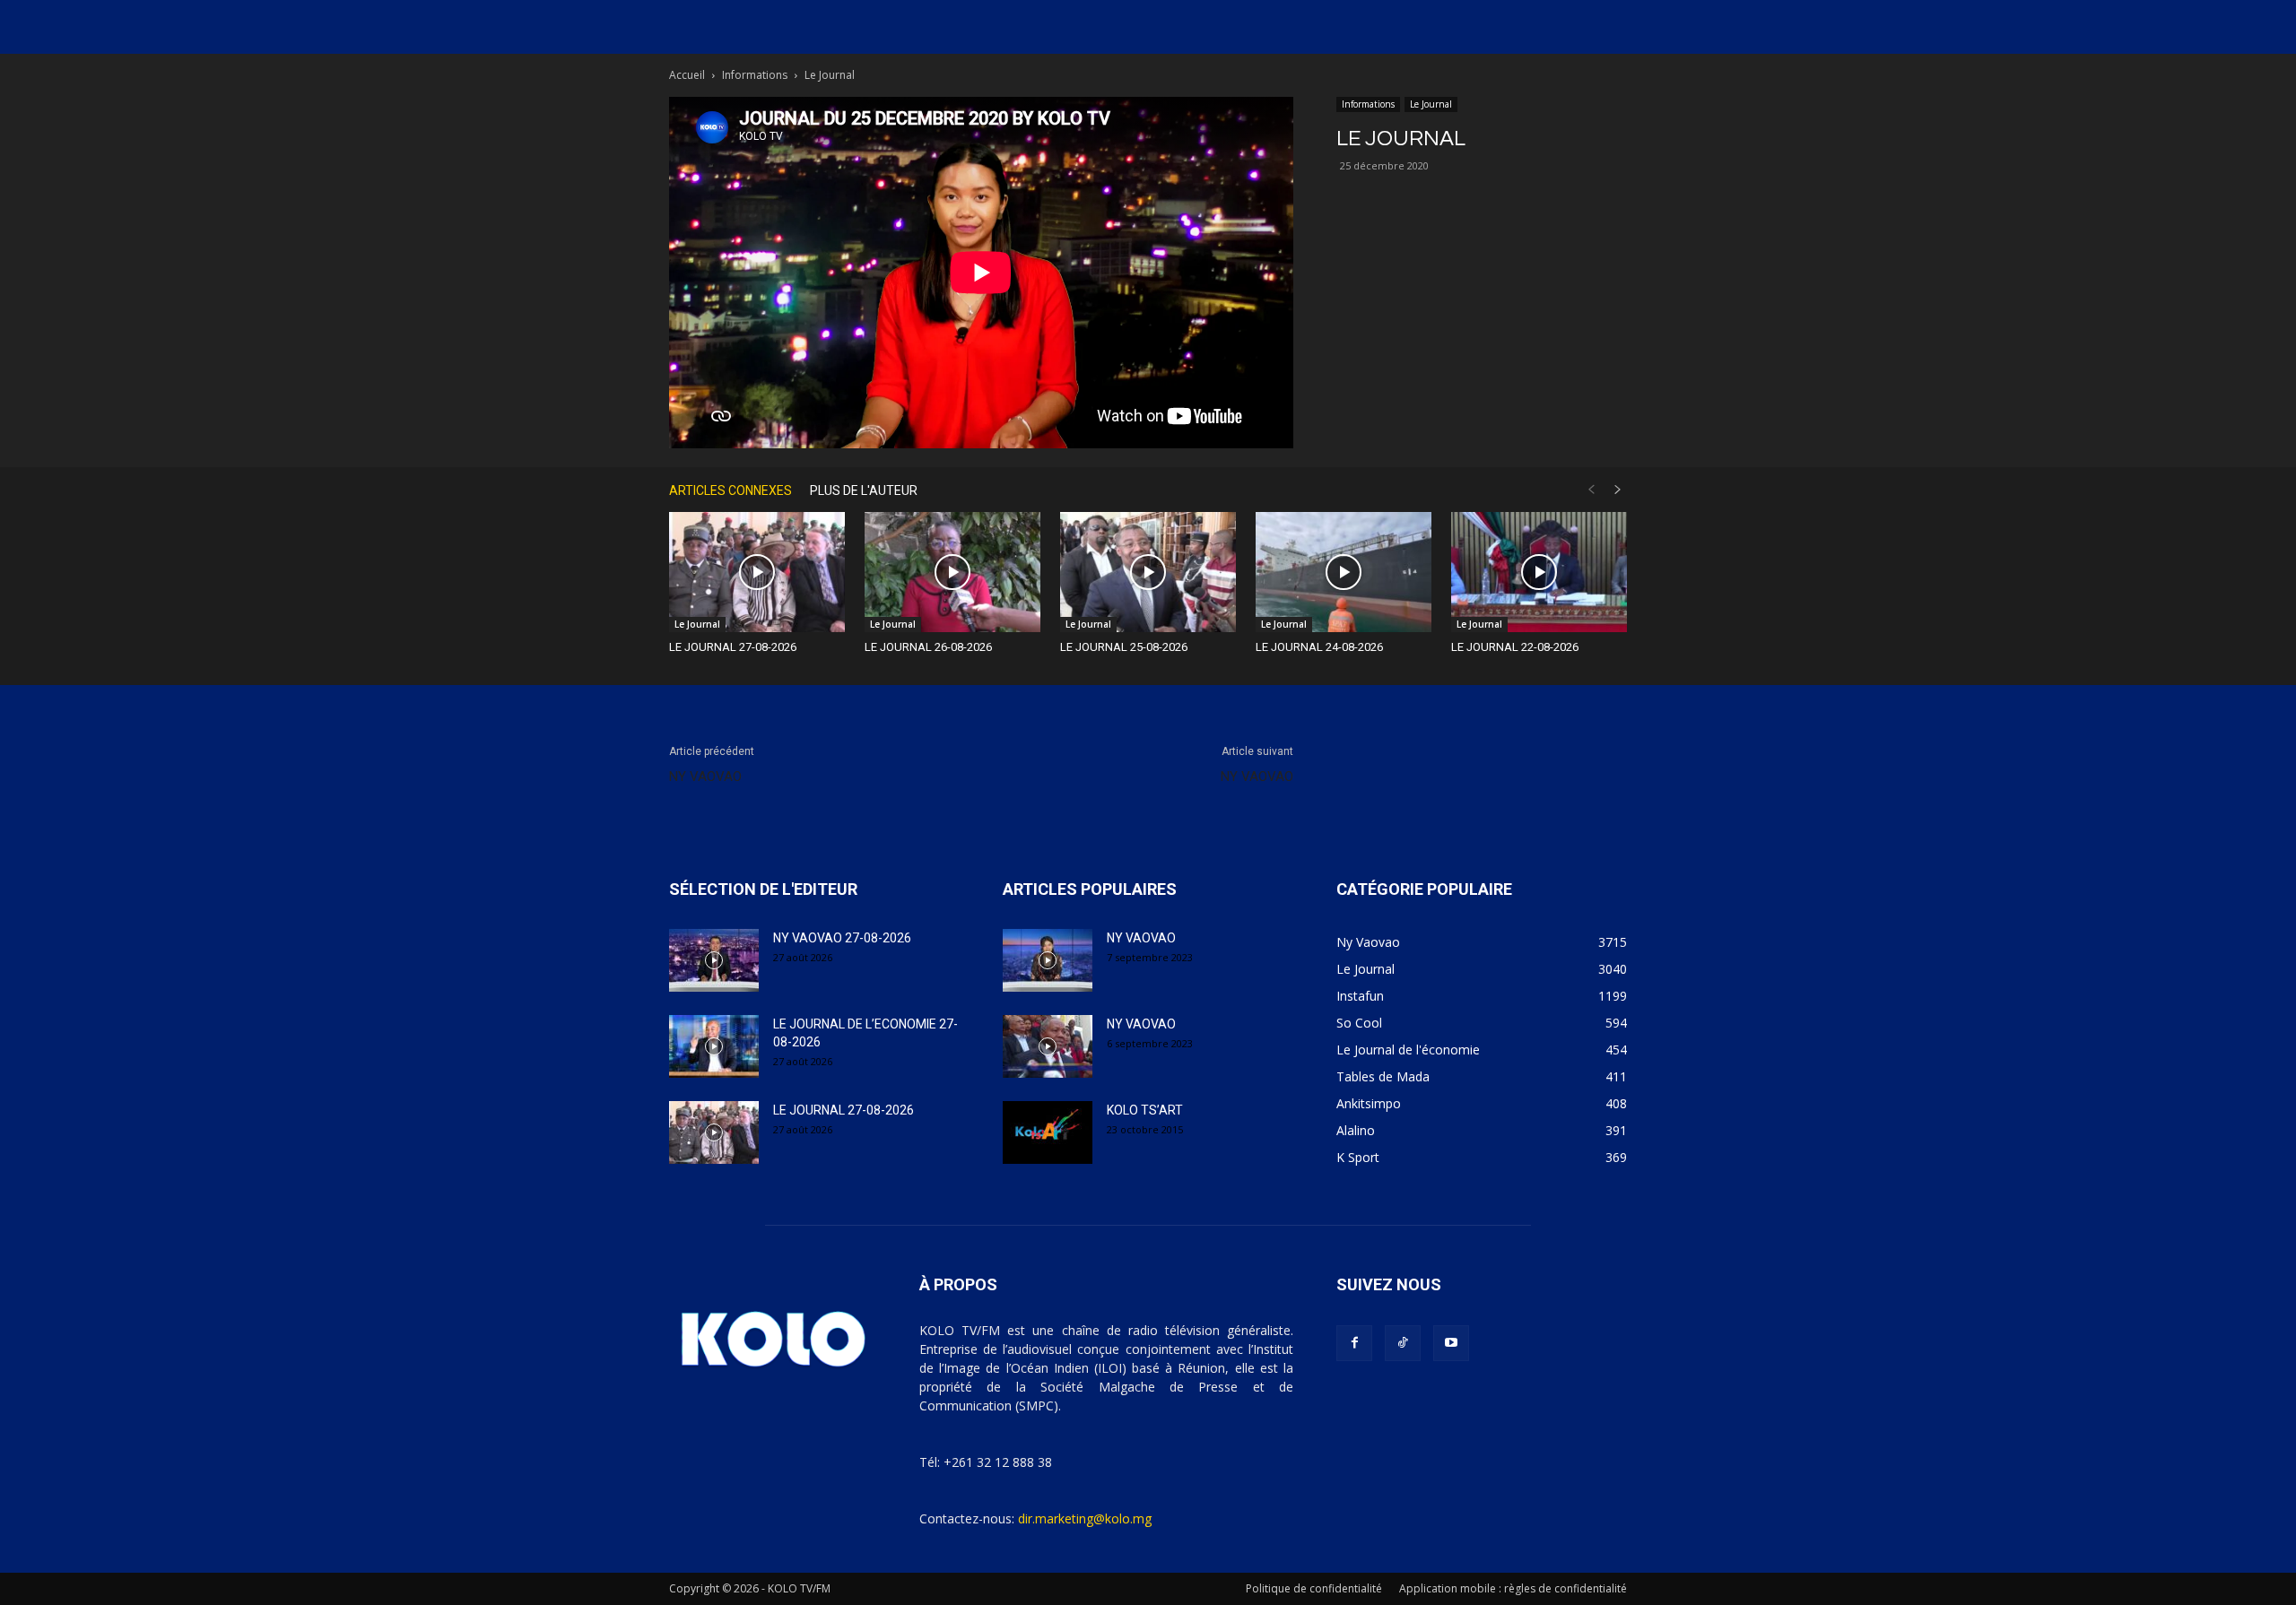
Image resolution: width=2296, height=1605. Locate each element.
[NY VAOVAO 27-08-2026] (714, 960)
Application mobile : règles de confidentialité (1513, 1588)
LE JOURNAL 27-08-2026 (733, 647)
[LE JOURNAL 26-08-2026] (952, 573)
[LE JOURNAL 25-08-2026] (1148, 573)
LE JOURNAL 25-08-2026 (1124, 647)
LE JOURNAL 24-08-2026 (1319, 647)
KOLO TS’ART (1145, 1110)
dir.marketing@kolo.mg (1085, 1518)
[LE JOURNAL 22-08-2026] (1539, 573)
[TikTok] (1403, 1343)
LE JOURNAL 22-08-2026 (1515, 647)
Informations (755, 75)
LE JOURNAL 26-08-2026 (928, 647)
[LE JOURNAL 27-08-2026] (757, 573)
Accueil (687, 75)
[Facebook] (1354, 1343)
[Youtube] (1451, 1343)
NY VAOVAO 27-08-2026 (842, 938)
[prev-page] (1591, 490)
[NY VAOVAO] (1048, 960)
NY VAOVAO (705, 776)
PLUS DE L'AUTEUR (864, 490)
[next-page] (1618, 490)
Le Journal (1431, 104)
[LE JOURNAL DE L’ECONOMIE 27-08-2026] (714, 1046)
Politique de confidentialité (1314, 1588)
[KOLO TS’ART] (1048, 1132)
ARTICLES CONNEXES (731, 490)
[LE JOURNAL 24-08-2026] (1344, 573)
